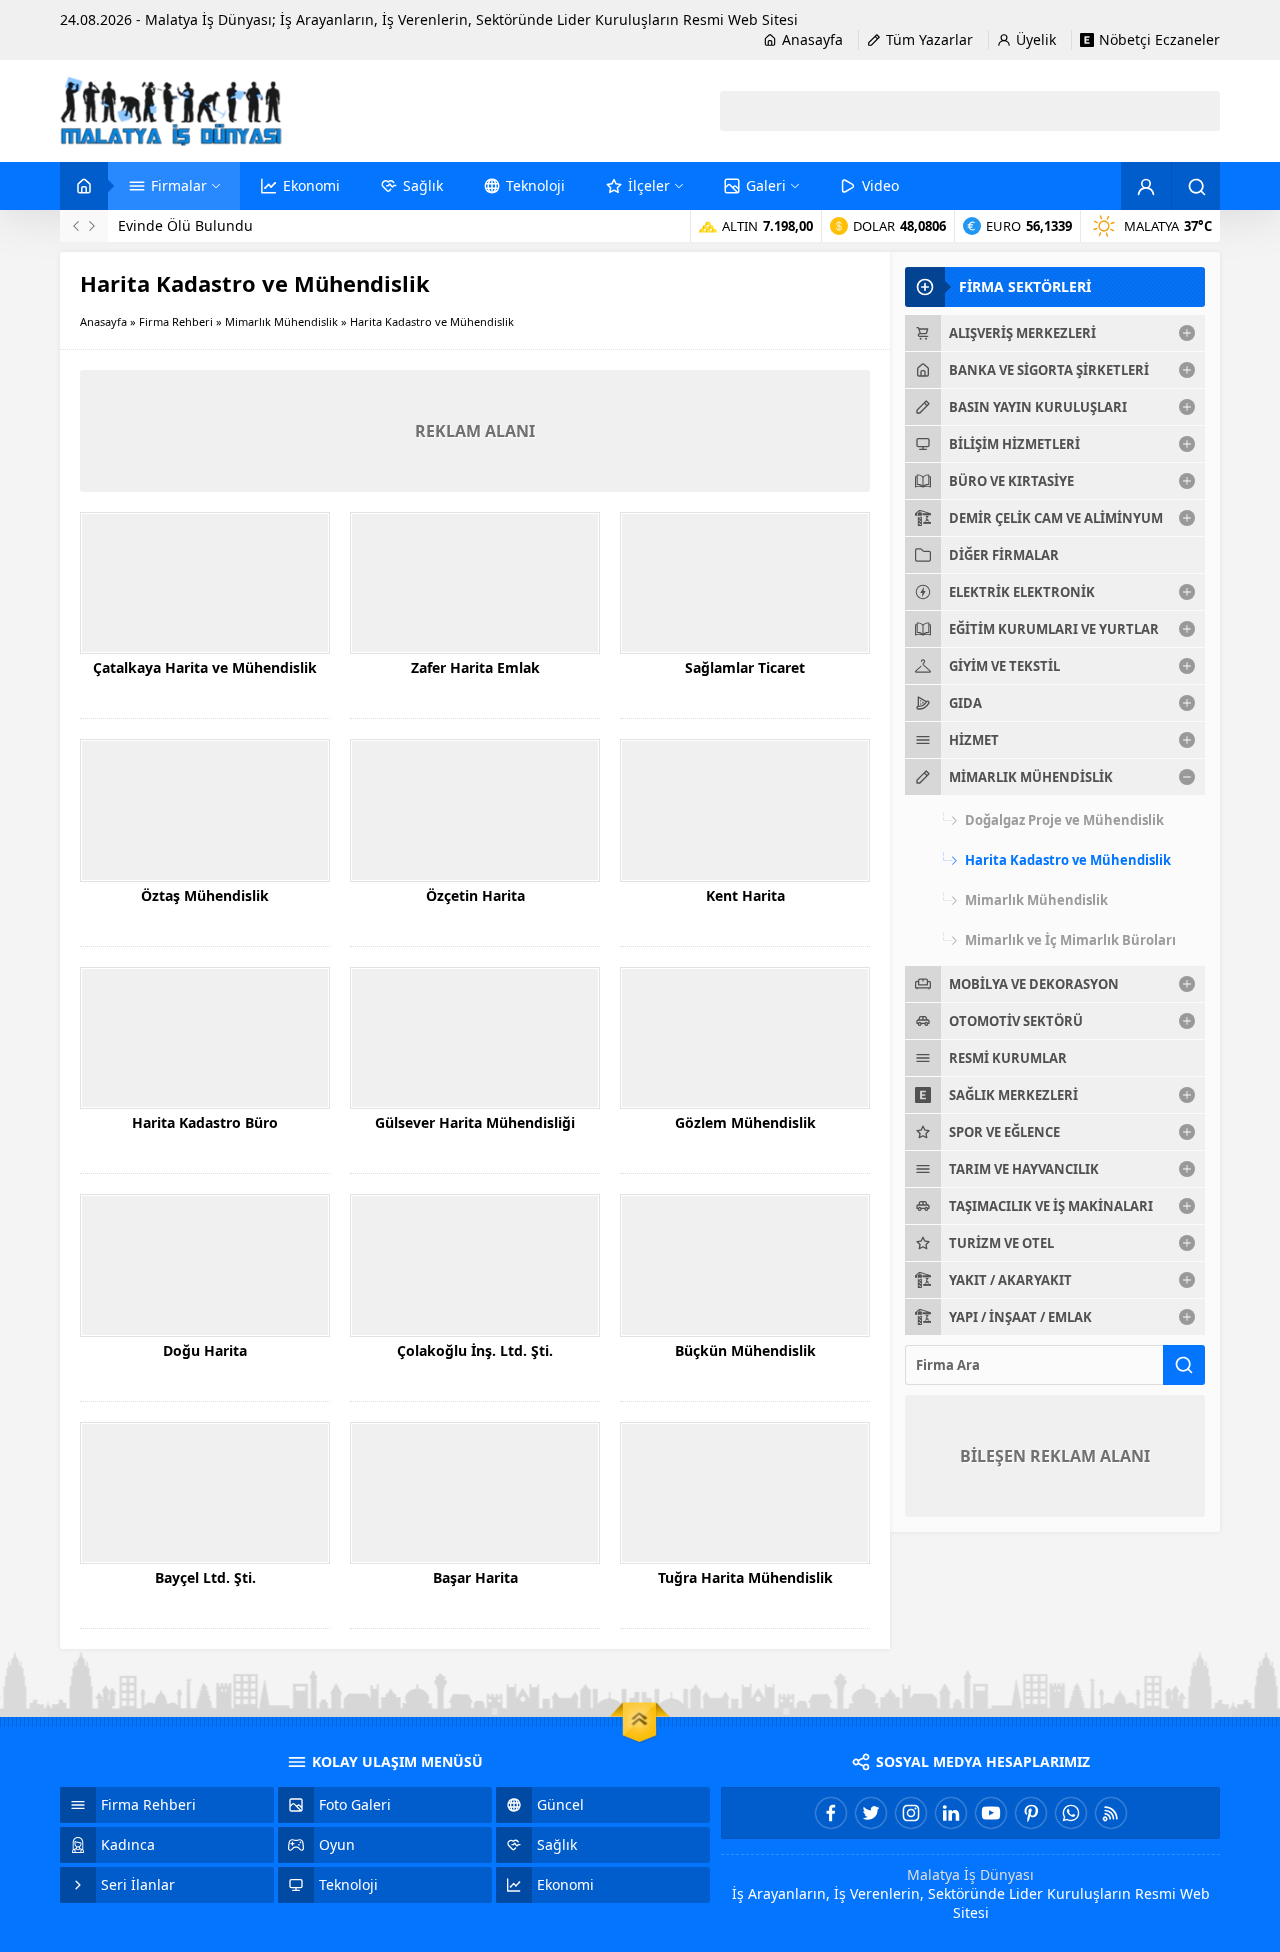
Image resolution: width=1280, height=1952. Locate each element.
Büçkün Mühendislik (745, 1350)
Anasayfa (103, 321)
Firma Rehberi (176, 321)
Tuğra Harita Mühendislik (745, 1577)
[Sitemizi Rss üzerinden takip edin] (1111, 1813)
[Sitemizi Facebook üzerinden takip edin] (831, 1813)
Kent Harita (745, 895)
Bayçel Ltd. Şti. (205, 1577)
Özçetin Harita (475, 895)
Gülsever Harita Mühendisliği (475, 1122)
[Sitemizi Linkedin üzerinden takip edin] (951, 1813)
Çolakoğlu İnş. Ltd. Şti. (475, 1350)
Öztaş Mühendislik (205, 895)
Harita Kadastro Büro (205, 1122)
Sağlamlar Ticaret (745, 667)
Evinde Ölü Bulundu (185, 225)
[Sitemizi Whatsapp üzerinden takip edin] (1071, 1813)
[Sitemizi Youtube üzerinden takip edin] (991, 1813)
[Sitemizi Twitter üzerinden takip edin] (871, 1813)
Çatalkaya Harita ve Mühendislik (205, 667)
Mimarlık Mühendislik (281, 321)
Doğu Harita (205, 1350)
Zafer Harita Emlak (475, 667)
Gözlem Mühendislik (745, 1122)
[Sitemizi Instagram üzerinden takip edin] (911, 1813)
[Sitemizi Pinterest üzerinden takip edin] (1031, 1813)
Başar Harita (475, 1577)
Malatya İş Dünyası (970, 1874)
